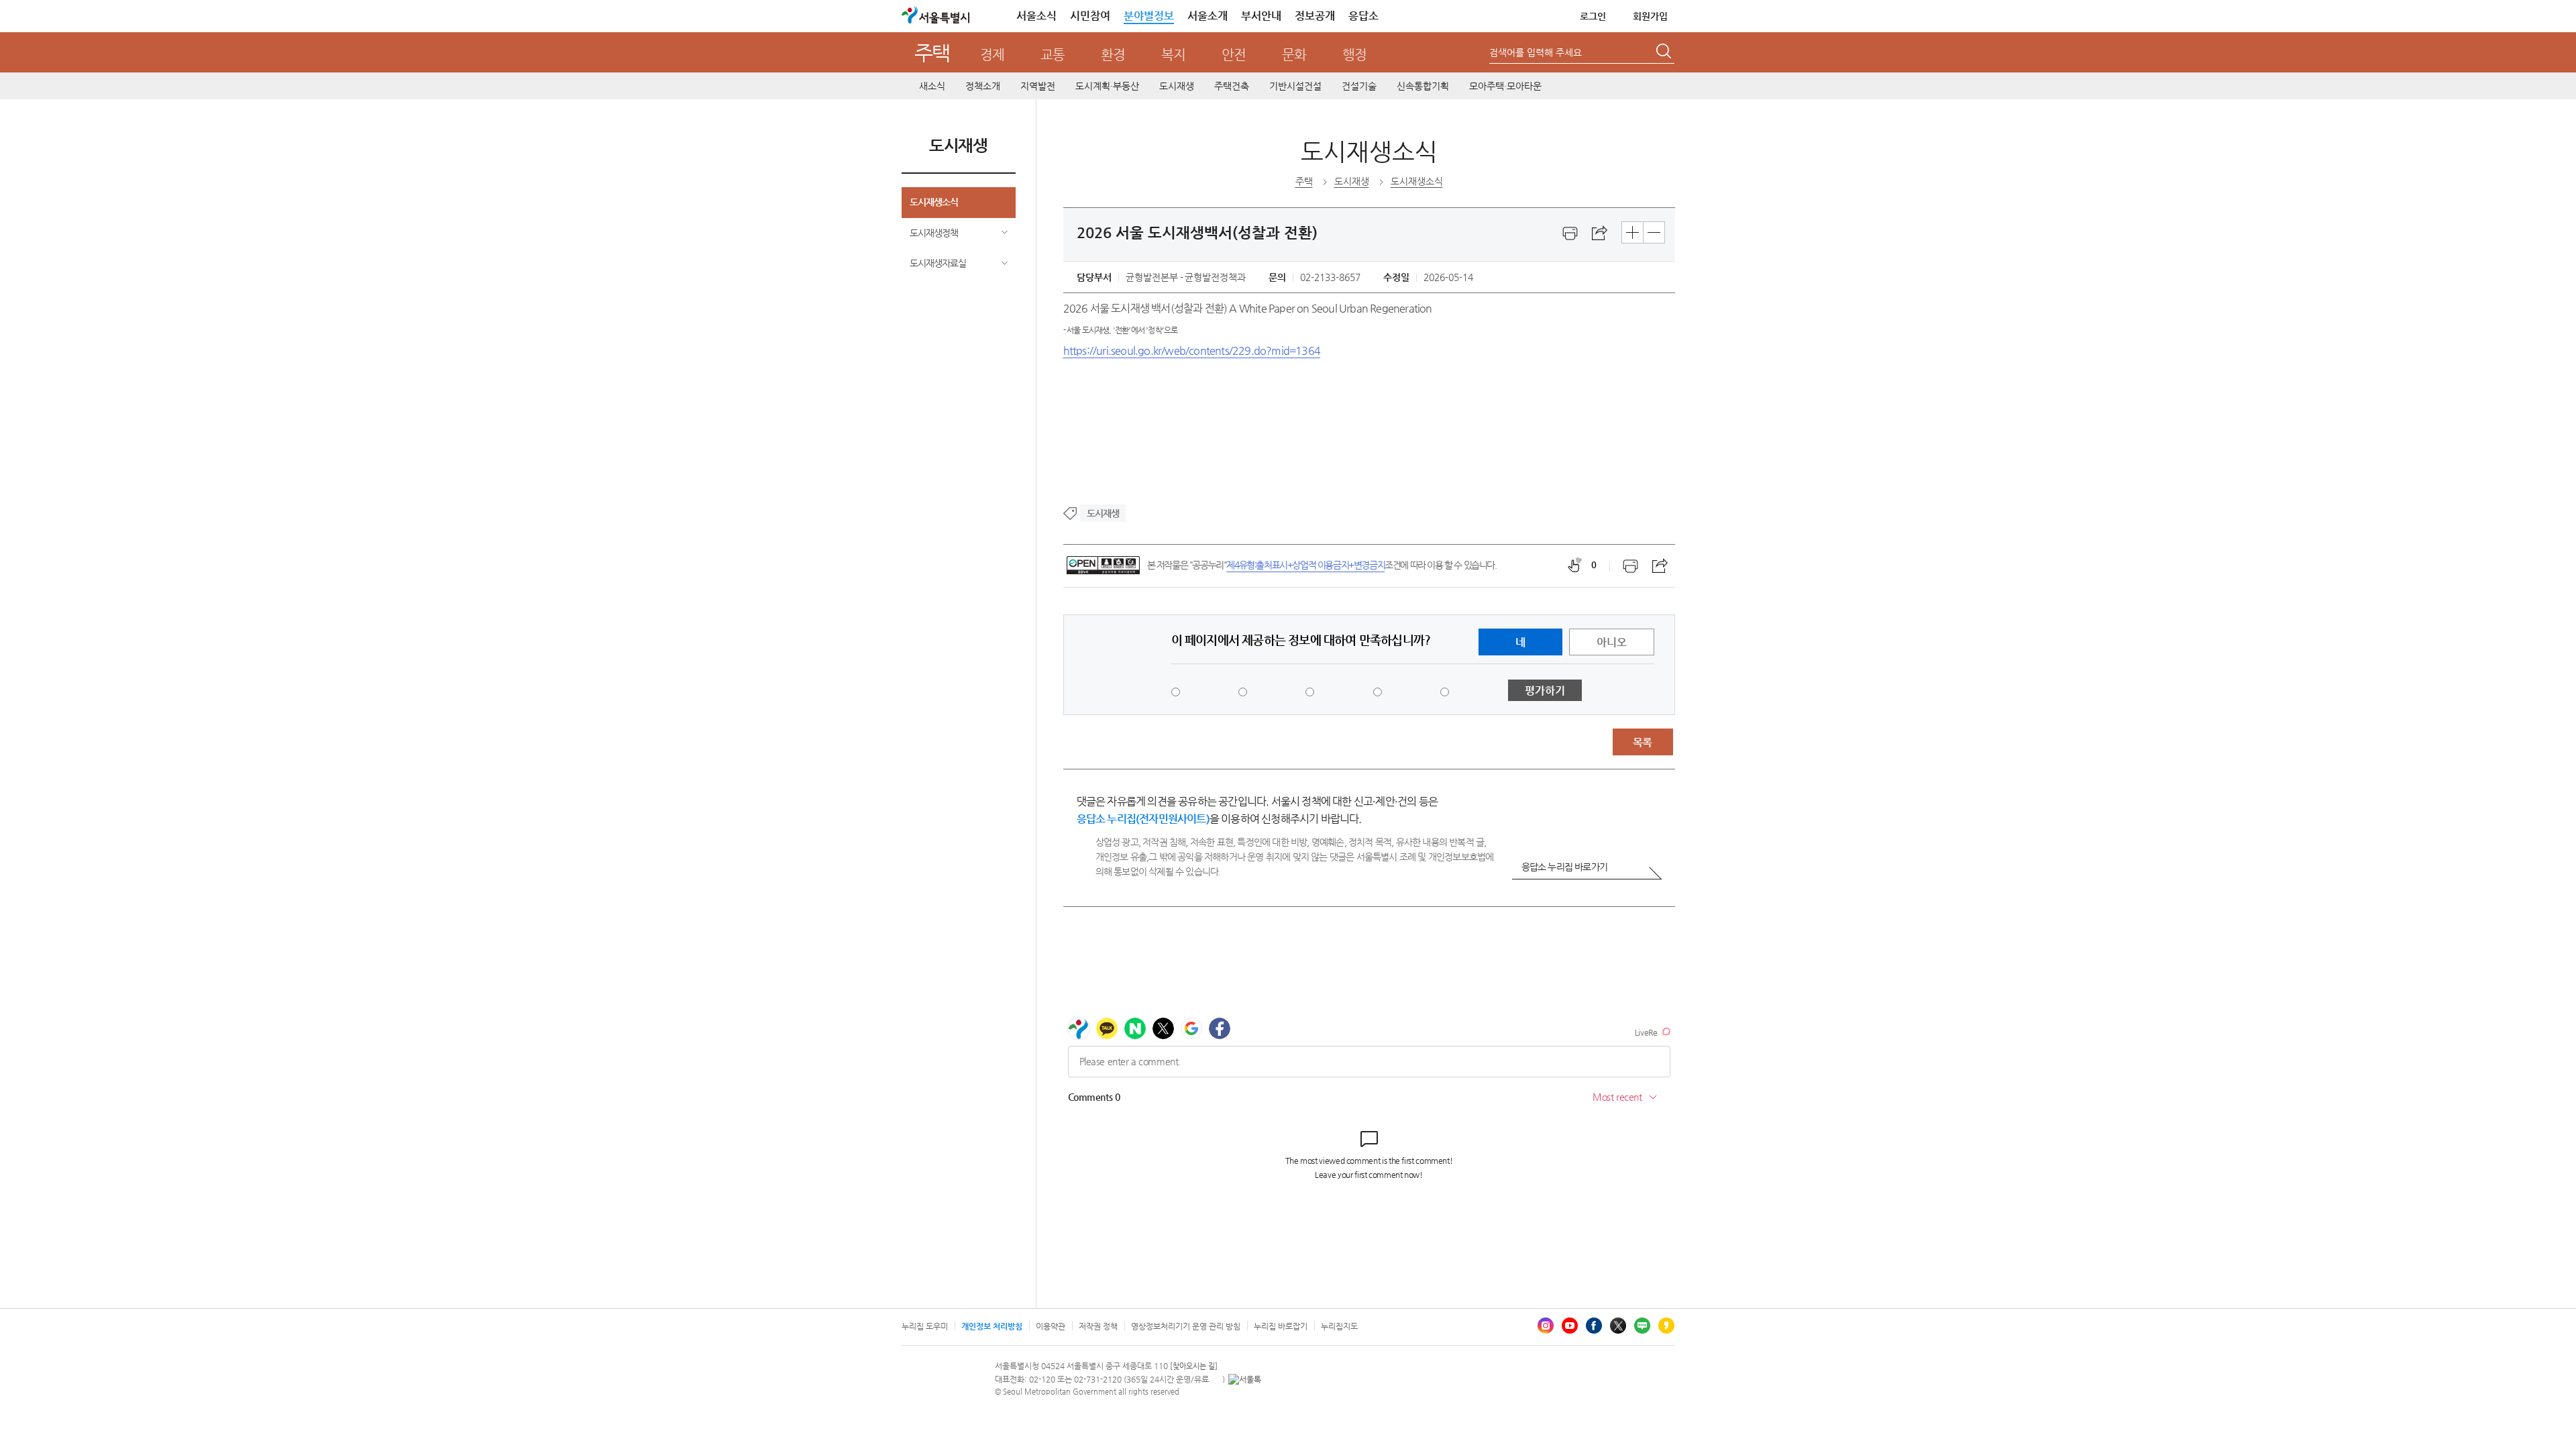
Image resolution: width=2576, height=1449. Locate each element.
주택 (932, 53)
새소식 (932, 86)
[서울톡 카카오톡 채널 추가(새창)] (1245, 1379)
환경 (1113, 55)
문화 (1294, 55)
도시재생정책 (934, 233)
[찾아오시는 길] (1194, 1366)
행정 (1354, 55)
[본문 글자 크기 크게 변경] (1632, 232)
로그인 (1593, 16)
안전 (1234, 55)
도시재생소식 (934, 202)
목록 (1642, 742)
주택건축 (1232, 86)
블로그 (1642, 1326)
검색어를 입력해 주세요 (1536, 52)
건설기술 (1359, 86)
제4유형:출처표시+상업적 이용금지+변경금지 (1305, 565)
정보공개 (1315, 16)
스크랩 (1600, 233)
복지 (1173, 55)
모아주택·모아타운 (1505, 86)
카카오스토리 (1666, 1326)
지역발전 (1038, 86)
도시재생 (1177, 86)
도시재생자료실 (938, 263)
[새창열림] (1570, 233)
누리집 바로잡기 (1281, 1326)
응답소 (1363, 16)
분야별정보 (1149, 16)
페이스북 (1594, 1326)
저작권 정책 (1098, 1326)
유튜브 (1570, 1326)
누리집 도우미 (925, 1326)
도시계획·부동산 (1107, 86)
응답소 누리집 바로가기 (1564, 867)
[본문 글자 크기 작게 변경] (1654, 232)
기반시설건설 (1295, 86)
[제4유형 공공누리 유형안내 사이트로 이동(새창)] (1103, 565)
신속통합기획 (1423, 86)
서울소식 (1036, 16)
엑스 (1618, 1326)
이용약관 (1051, 1326)
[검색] (1665, 53)
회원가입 (1650, 16)
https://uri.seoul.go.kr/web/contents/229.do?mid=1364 (1192, 351)
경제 (992, 55)
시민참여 (1090, 16)
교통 (1053, 55)
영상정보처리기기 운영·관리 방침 (1186, 1326)
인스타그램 (1546, 1326)
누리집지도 (1339, 1326)
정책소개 (983, 86)
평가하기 (1545, 691)
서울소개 (1207, 16)
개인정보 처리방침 (992, 1326)
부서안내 (1261, 16)
